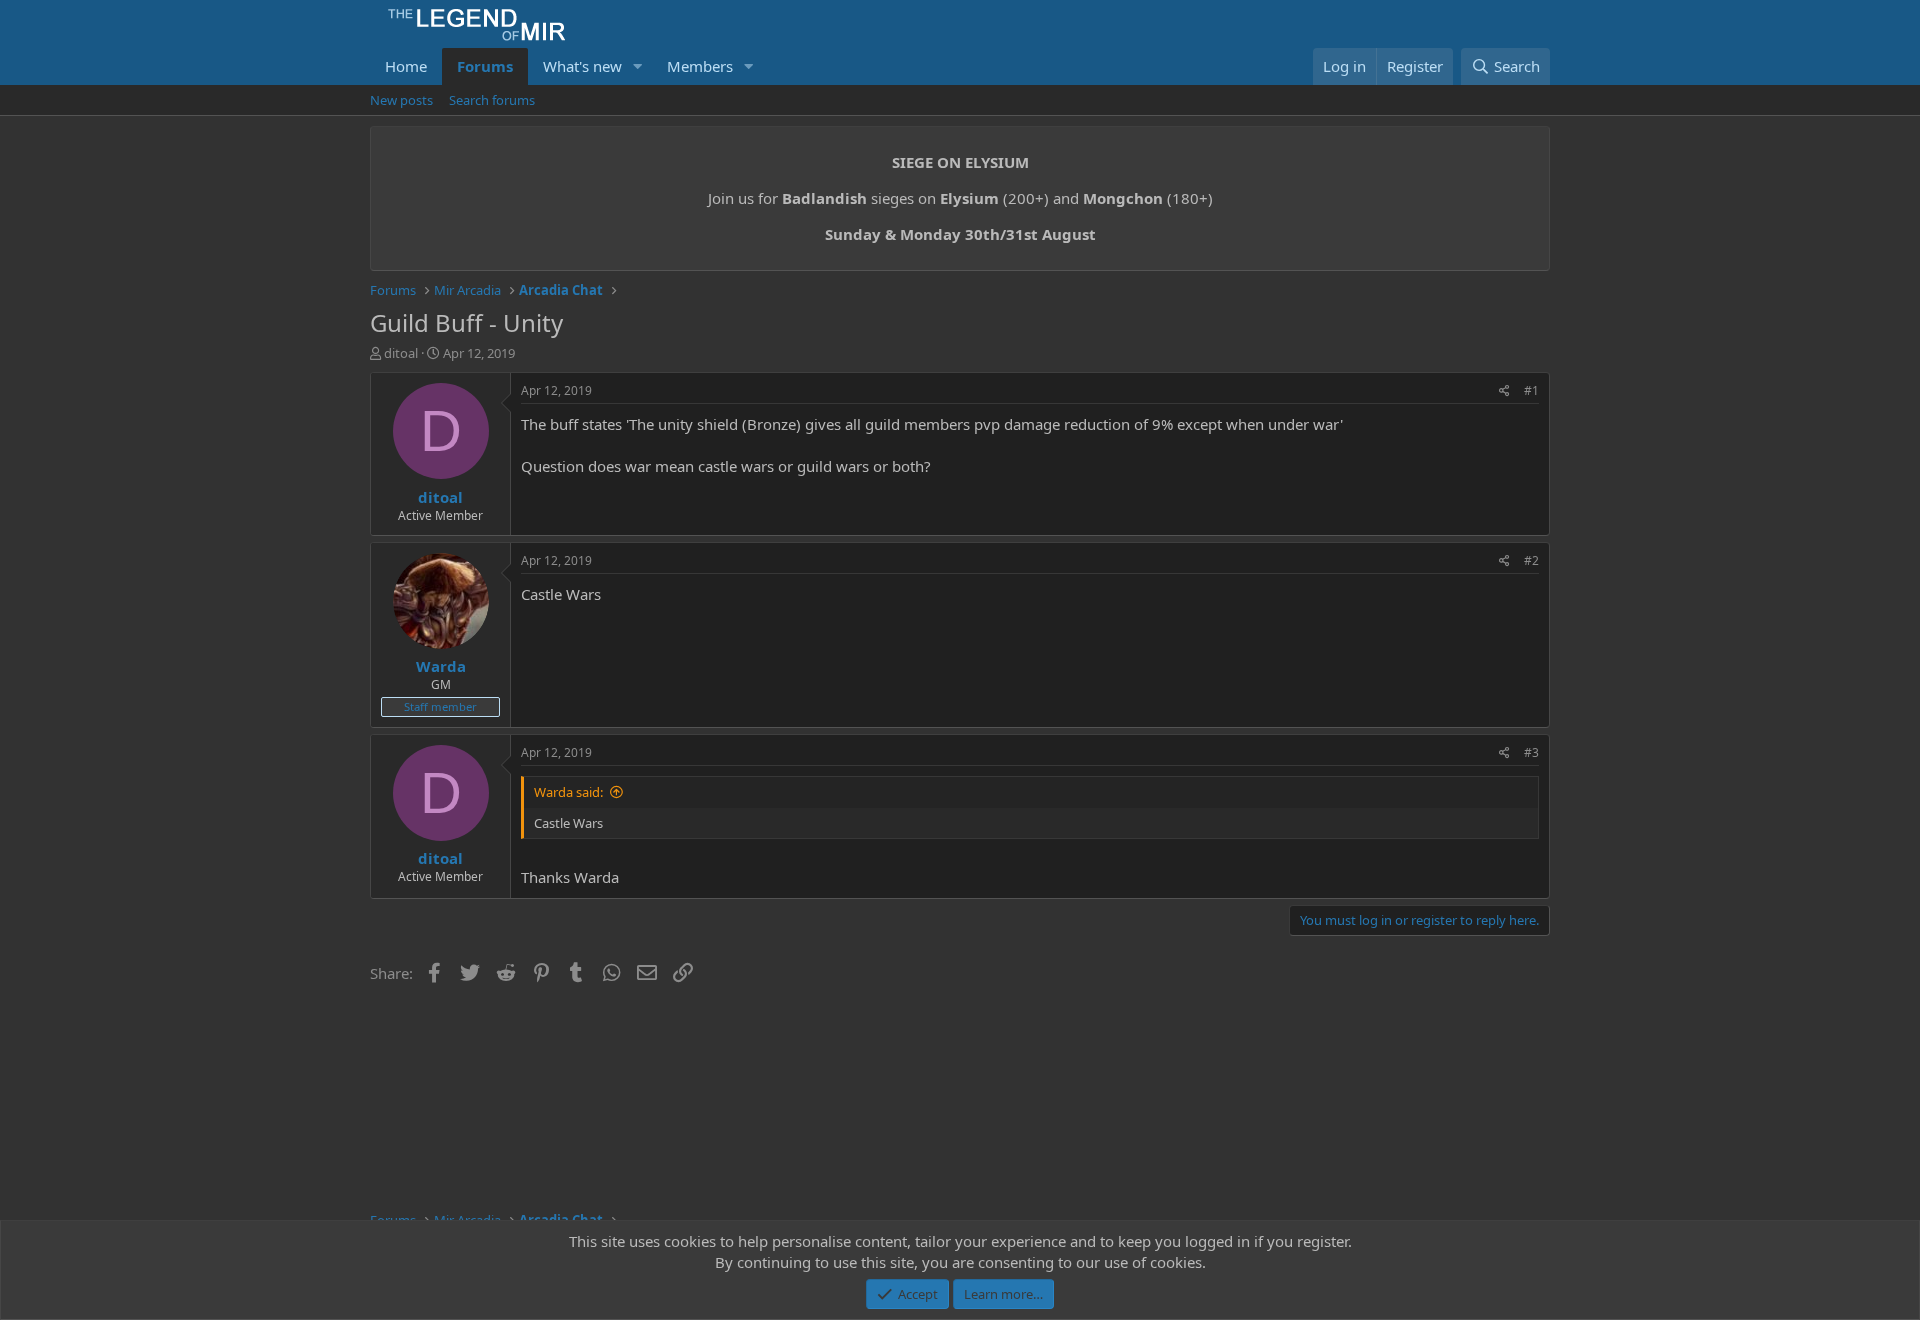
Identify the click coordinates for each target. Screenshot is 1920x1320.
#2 (1531, 560)
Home (406, 66)
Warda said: (568, 792)
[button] (638, 66)
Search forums (492, 100)
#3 (1531, 752)
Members (700, 66)
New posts (401, 100)
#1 (1531, 390)
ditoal (401, 353)
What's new (582, 66)
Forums (485, 66)
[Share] (1504, 391)
